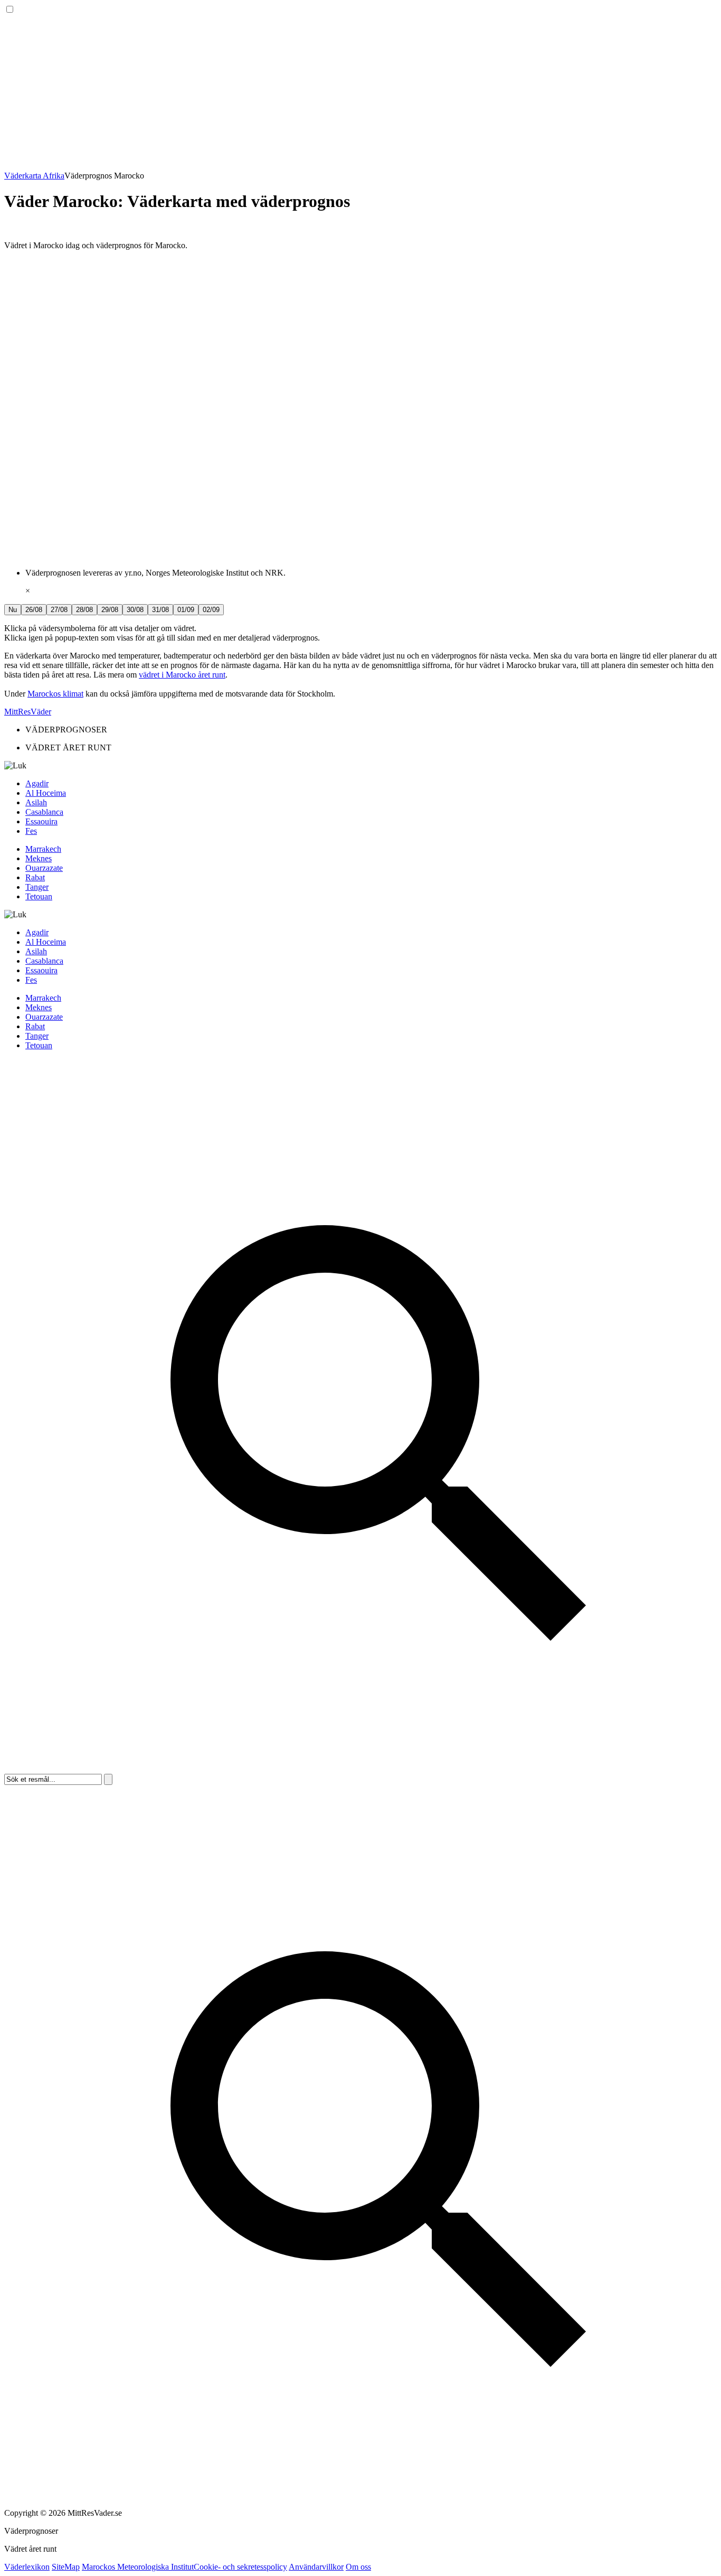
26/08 (34, 610)
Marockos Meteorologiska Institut (138, 2567)
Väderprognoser (31, 2531)
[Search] (360, 1769)
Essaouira (41, 821)
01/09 (186, 610)
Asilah (36, 802)
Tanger (37, 887)
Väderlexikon (27, 2567)
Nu (13, 610)
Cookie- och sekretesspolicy (240, 2567)
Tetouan (39, 896)
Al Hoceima (46, 793)
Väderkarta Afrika (34, 176)
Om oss (358, 2567)
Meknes (39, 858)
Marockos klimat (55, 694)
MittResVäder (28, 712)
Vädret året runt (30, 2549)
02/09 (211, 610)
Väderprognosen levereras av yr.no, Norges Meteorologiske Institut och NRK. (155, 573)
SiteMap (66, 2567)
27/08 (59, 610)
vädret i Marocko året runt (182, 675)
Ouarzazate (44, 868)
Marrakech (43, 849)
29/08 (110, 610)
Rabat (35, 877)
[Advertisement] (321, 89)
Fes (31, 831)
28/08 (84, 610)
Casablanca (44, 812)
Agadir (37, 783)
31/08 (160, 610)
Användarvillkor (316, 2567)
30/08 (135, 610)
